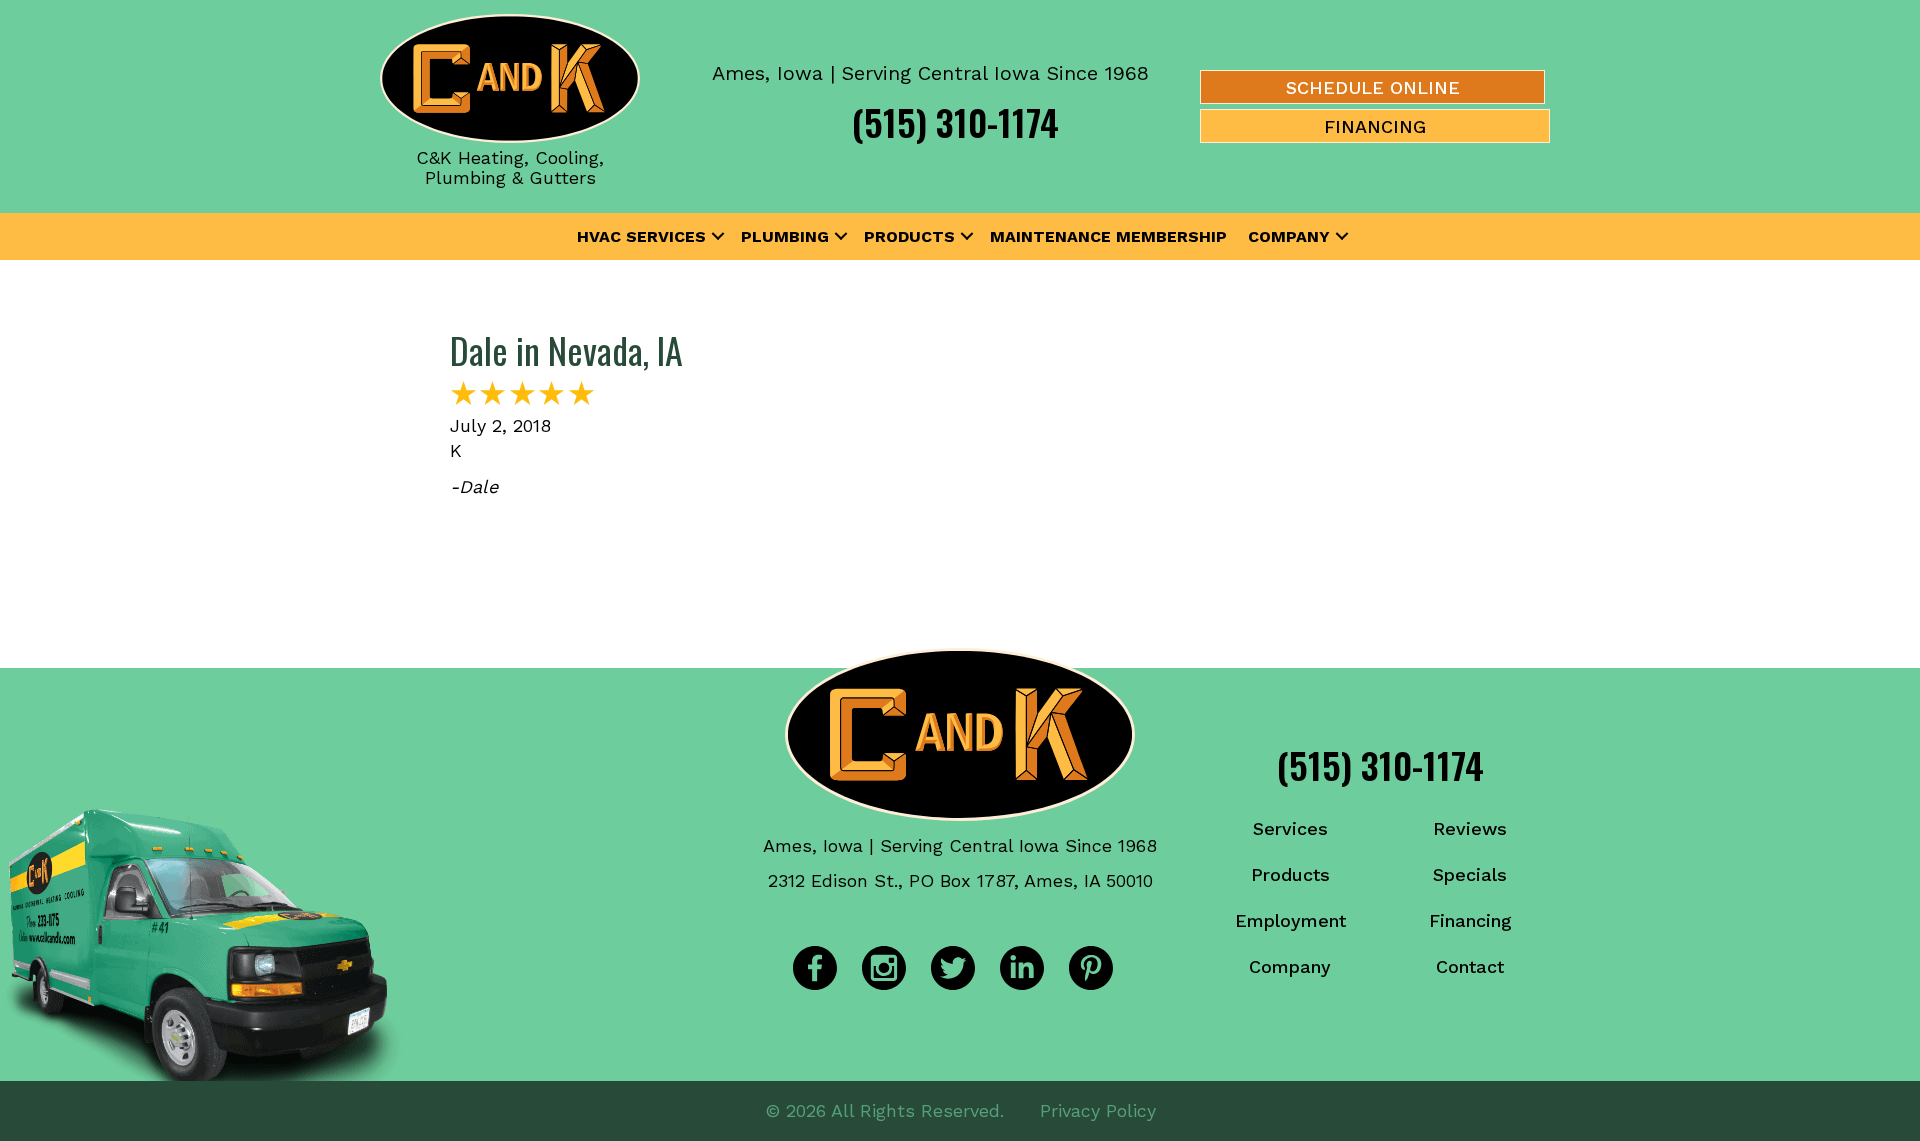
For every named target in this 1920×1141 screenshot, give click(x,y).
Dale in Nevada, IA (566, 349)
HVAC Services (641, 236)
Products (909, 236)
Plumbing (785, 236)
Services (1290, 828)
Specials (1470, 874)
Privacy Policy (1098, 1110)
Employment (1290, 920)
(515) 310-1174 (955, 121)
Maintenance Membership (1108, 236)
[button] (718, 237)
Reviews (1470, 828)
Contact (1470, 966)
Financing (1470, 920)
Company (1289, 236)
